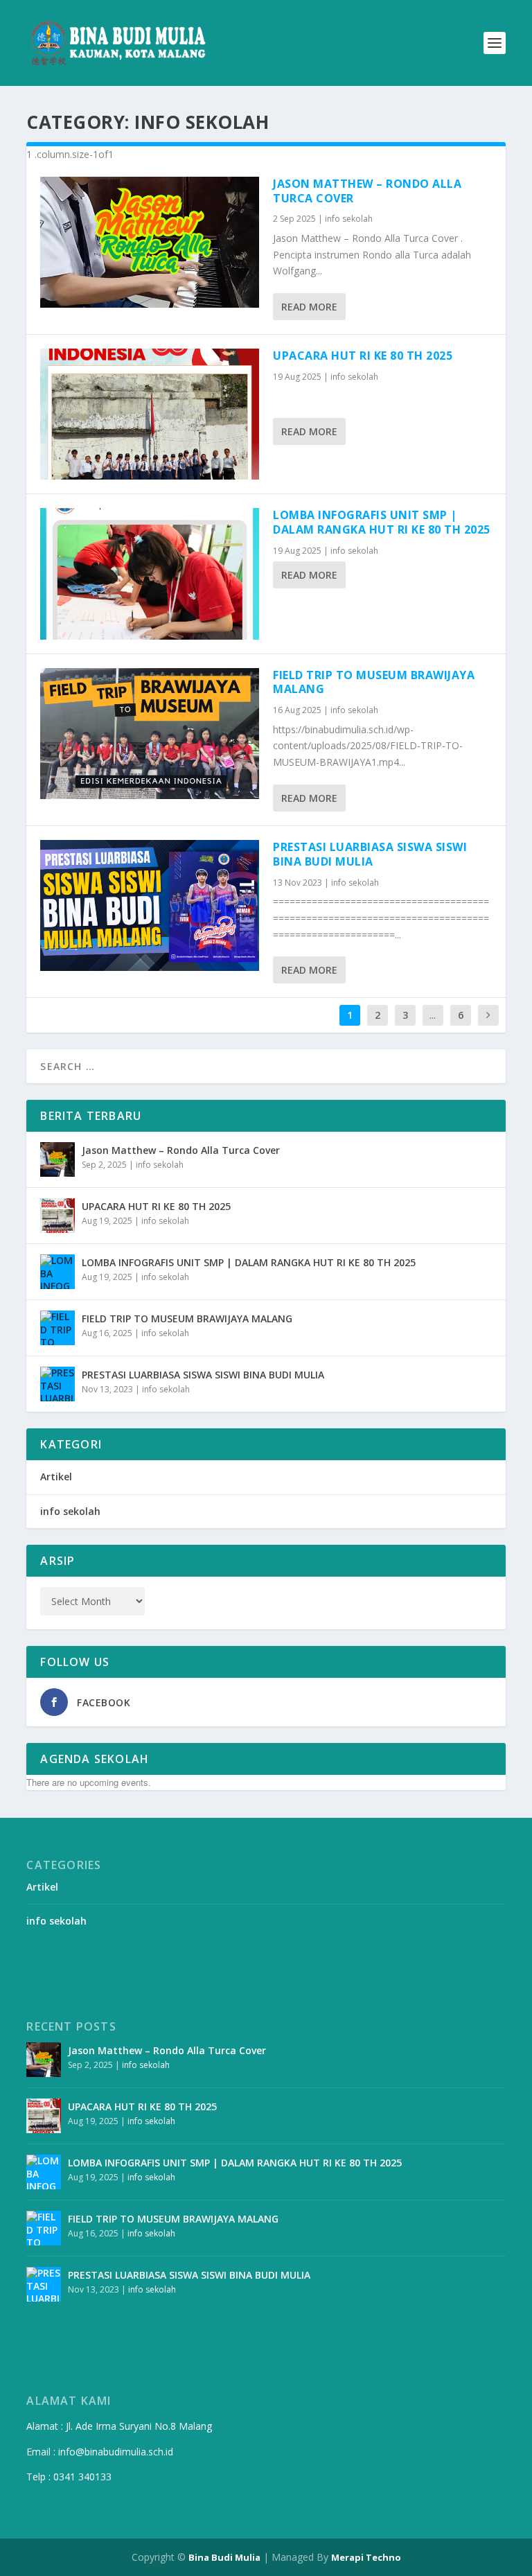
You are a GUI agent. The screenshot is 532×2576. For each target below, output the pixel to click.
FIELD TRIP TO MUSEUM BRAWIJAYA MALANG (374, 682)
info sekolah (349, 219)
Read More (309, 307)
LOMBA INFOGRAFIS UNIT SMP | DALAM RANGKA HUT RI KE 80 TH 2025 (382, 522)
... (433, 1015)
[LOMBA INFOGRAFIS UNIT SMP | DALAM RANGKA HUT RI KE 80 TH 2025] (150, 573)
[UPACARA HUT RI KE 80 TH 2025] (150, 414)
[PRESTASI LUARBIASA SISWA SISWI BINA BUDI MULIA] (150, 905)
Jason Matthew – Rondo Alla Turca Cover (367, 191)
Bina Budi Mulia (224, 2557)
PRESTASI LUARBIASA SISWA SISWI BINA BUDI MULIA (370, 854)
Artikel (56, 1477)
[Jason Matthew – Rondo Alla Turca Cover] (150, 242)
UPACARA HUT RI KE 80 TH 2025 (363, 356)
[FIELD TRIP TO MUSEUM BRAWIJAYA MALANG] (150, 734)
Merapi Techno (366, 2557)
